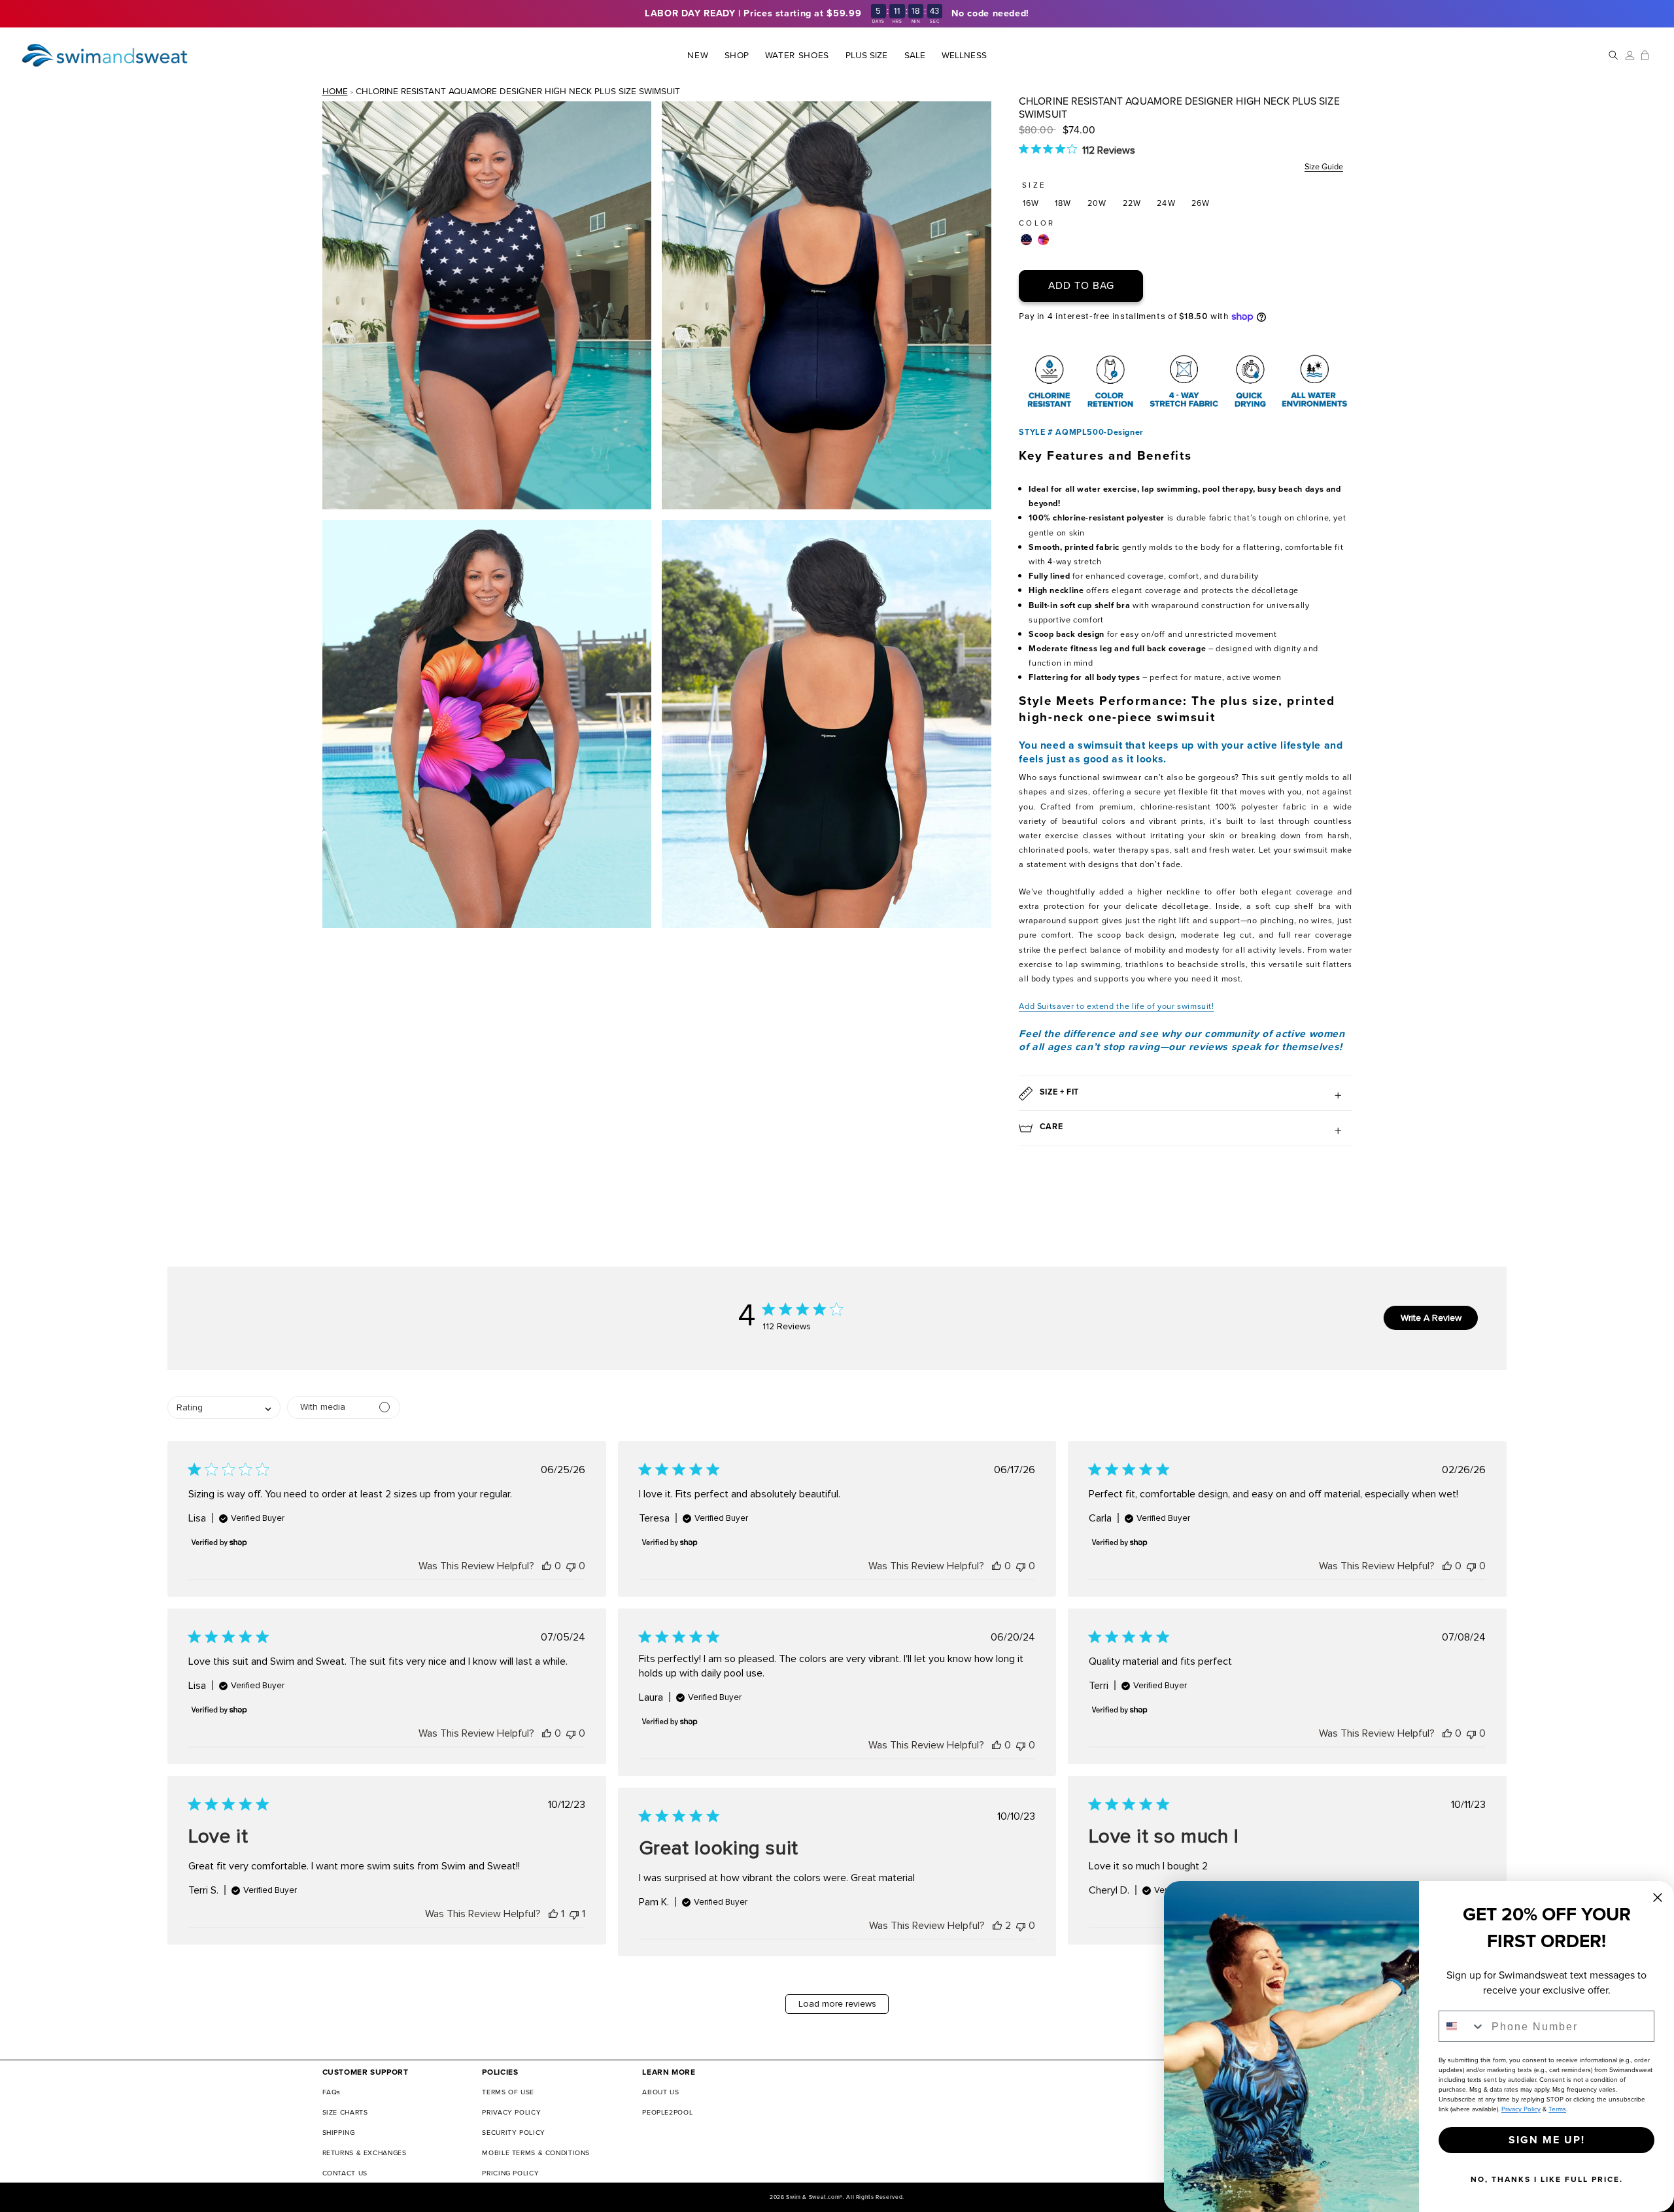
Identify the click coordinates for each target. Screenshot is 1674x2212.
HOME (335, 91)
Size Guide (1324, 166)
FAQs (332, 2092)
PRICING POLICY (510, 2173)
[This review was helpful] (547, 1566)
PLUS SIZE (867, 56)
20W (1097, 203)
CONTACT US (345, 2173)
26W (1201, 203)
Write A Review (1431, 1318)
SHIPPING (339, 2133)
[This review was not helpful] (571, 1566)
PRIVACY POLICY (511, 2112)
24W (1166, 203)
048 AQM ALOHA (1043, 240)
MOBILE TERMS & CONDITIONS (536, 2153)
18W (1063, 203)
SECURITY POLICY (513, 2133)
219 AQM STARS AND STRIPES (1026, 240)
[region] (837, 14)
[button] (737, 55)
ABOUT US (660, 2092)
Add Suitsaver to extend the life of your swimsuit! (1117, 1006)
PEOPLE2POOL (667, 2112)
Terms (1557, 2109)
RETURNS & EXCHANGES (365, 2153)
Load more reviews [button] (837, 2004)
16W (1031, 203)
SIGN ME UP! (1547, 2140)
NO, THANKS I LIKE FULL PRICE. (1547, 2179)
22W (1132, 203)
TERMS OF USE (508, 2092)
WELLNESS (964, 56)
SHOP (736, 56)
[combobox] (1462, 2026)
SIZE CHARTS (345, 2112)
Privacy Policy (1521, 2109)
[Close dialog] (1658, 1897)
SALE (915, 56)
